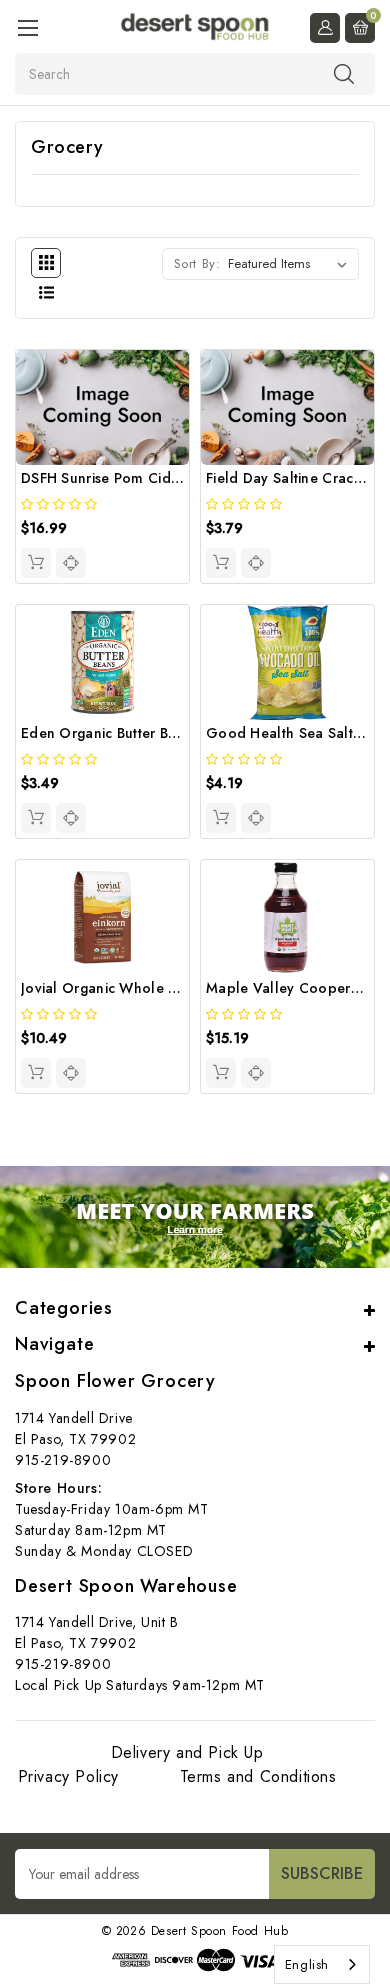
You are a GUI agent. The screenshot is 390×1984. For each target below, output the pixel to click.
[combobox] (322, 1964)
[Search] (344, 73)
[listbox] (291, 264)
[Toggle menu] (27, 27)
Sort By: (197, 263)
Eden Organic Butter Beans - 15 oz (135, 733)
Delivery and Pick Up (187, 1752)
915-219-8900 (63, 1460)
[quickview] (71, 563)
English (307, 1964)
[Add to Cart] (36, 563)
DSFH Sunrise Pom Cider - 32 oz (128, 478)
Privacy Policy (68, 1776)
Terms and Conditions (258, 1776)
